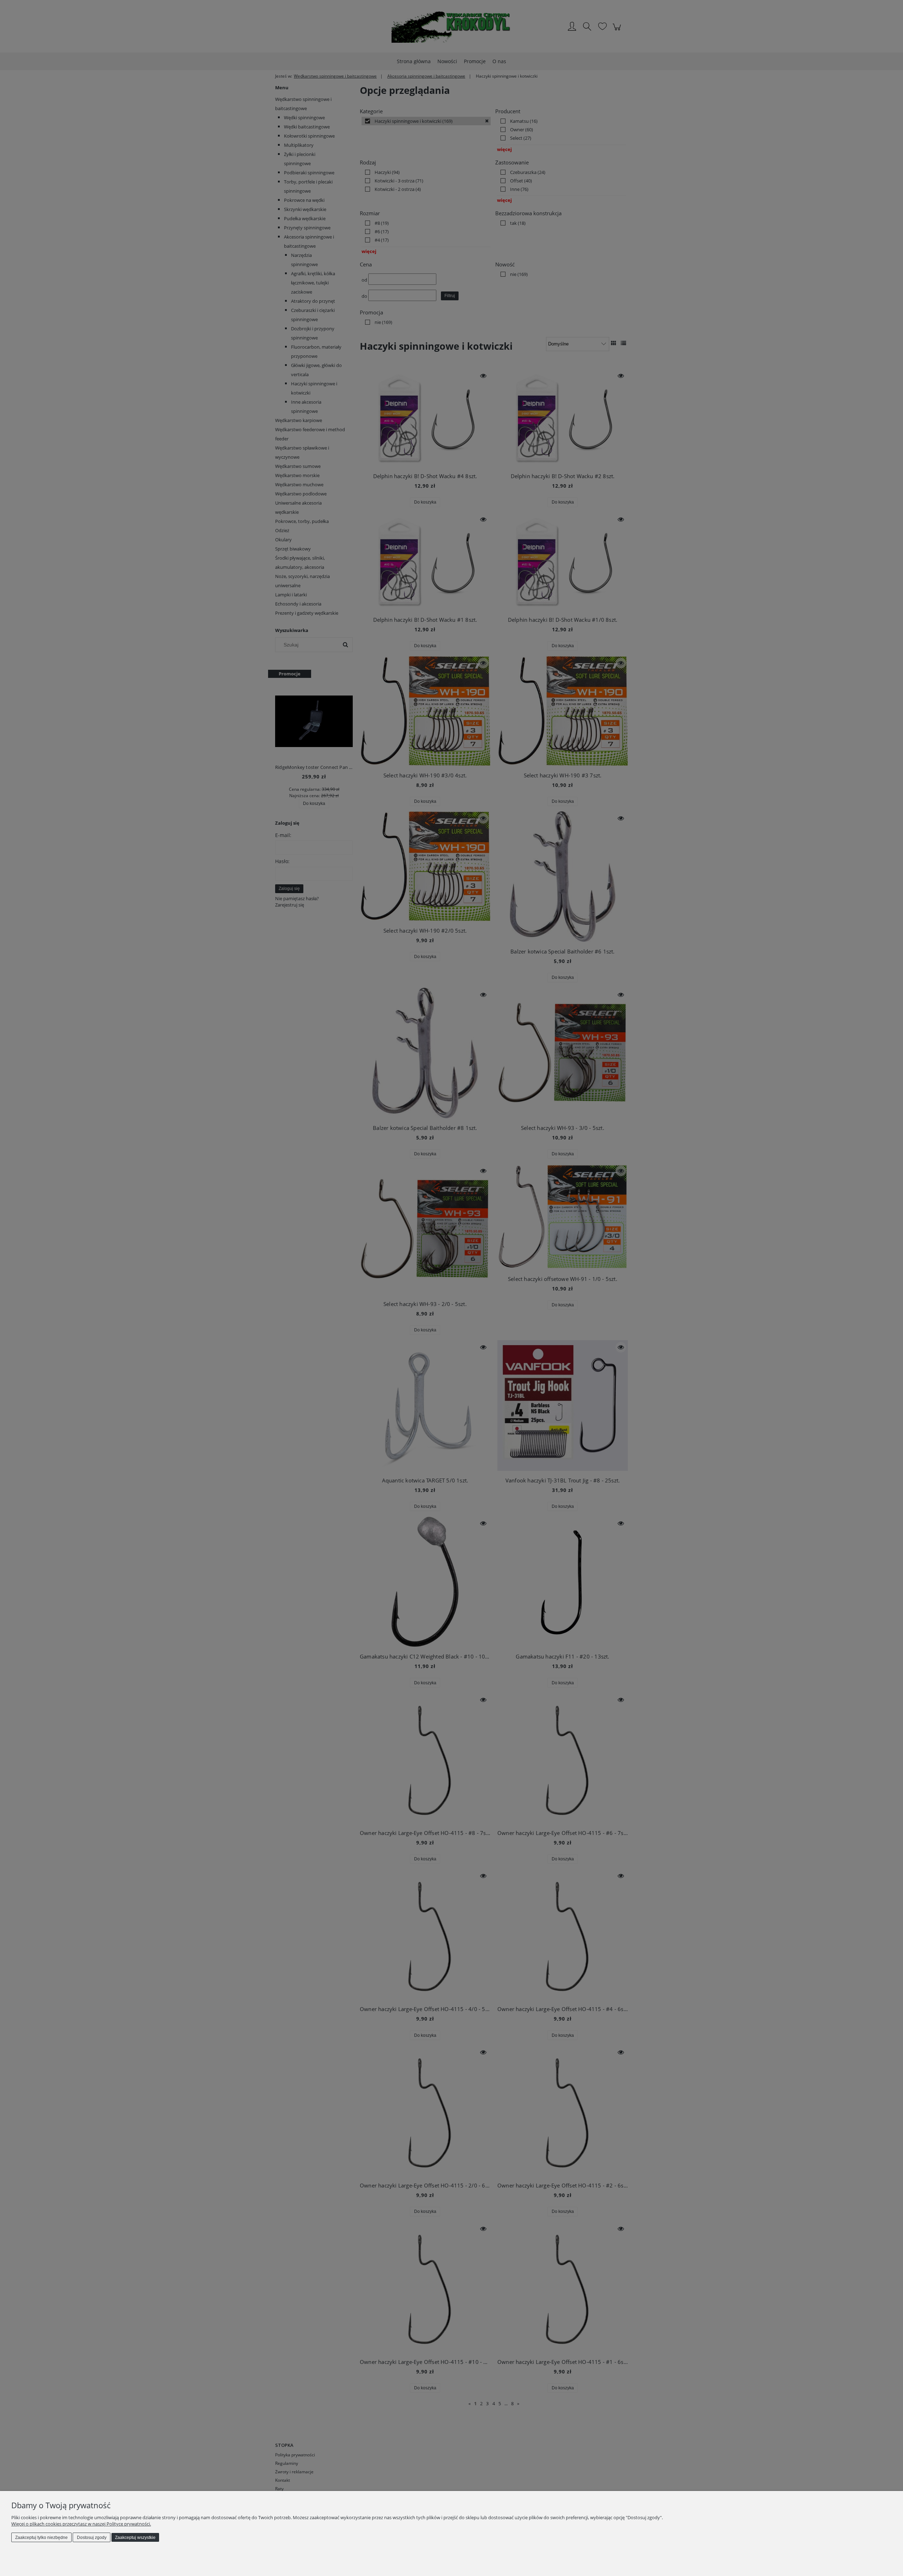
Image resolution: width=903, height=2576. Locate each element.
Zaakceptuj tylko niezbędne (41, 2538)
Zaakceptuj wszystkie (135, 2538)
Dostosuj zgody (92, 2538)
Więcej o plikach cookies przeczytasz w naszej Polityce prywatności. (81, 2524)
